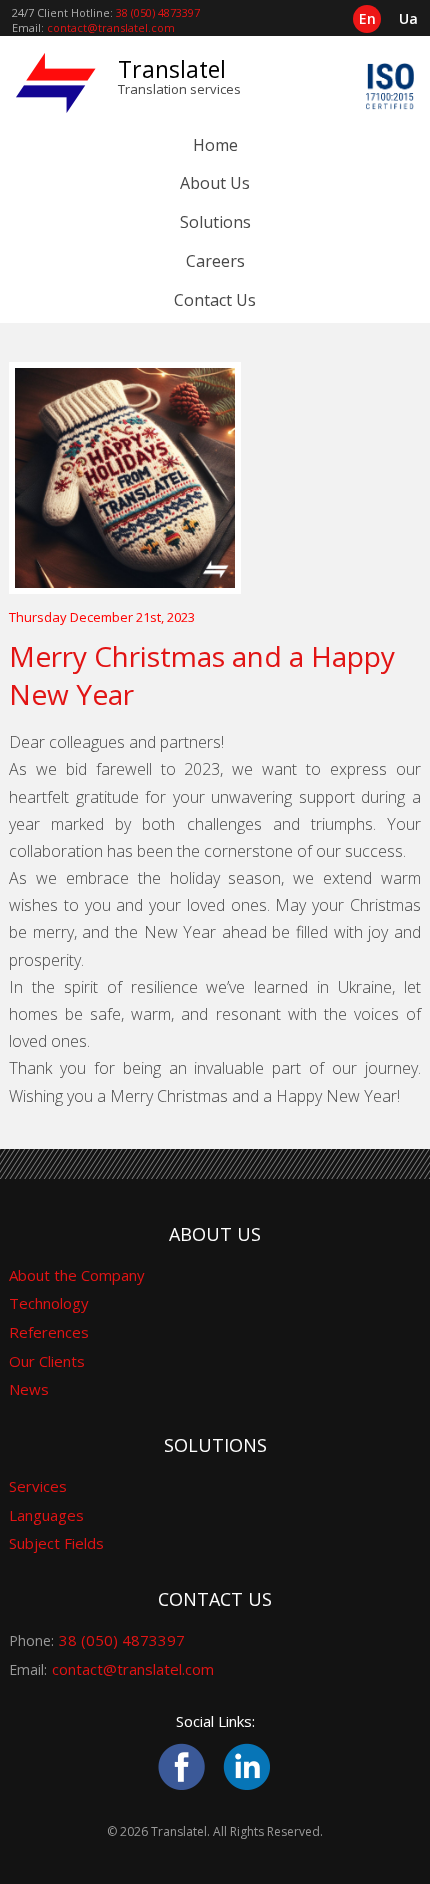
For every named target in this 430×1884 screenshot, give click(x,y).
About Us (215, 183)
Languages (46, 1515)
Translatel (172, 69)
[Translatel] (56, 82)
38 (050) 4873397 (158, 12)
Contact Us (215, 300)
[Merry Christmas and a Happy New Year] (214, 478)
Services (38, 1486)
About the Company (77, 1275)
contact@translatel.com (111, 27)
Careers (215, 261)
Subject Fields (56, 1543)
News (29, 1389)
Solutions (215, 222)
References (49, 1332)
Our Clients (47, 1361)
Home (215, 145)
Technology (49, 1303)
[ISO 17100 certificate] (390, 95)
